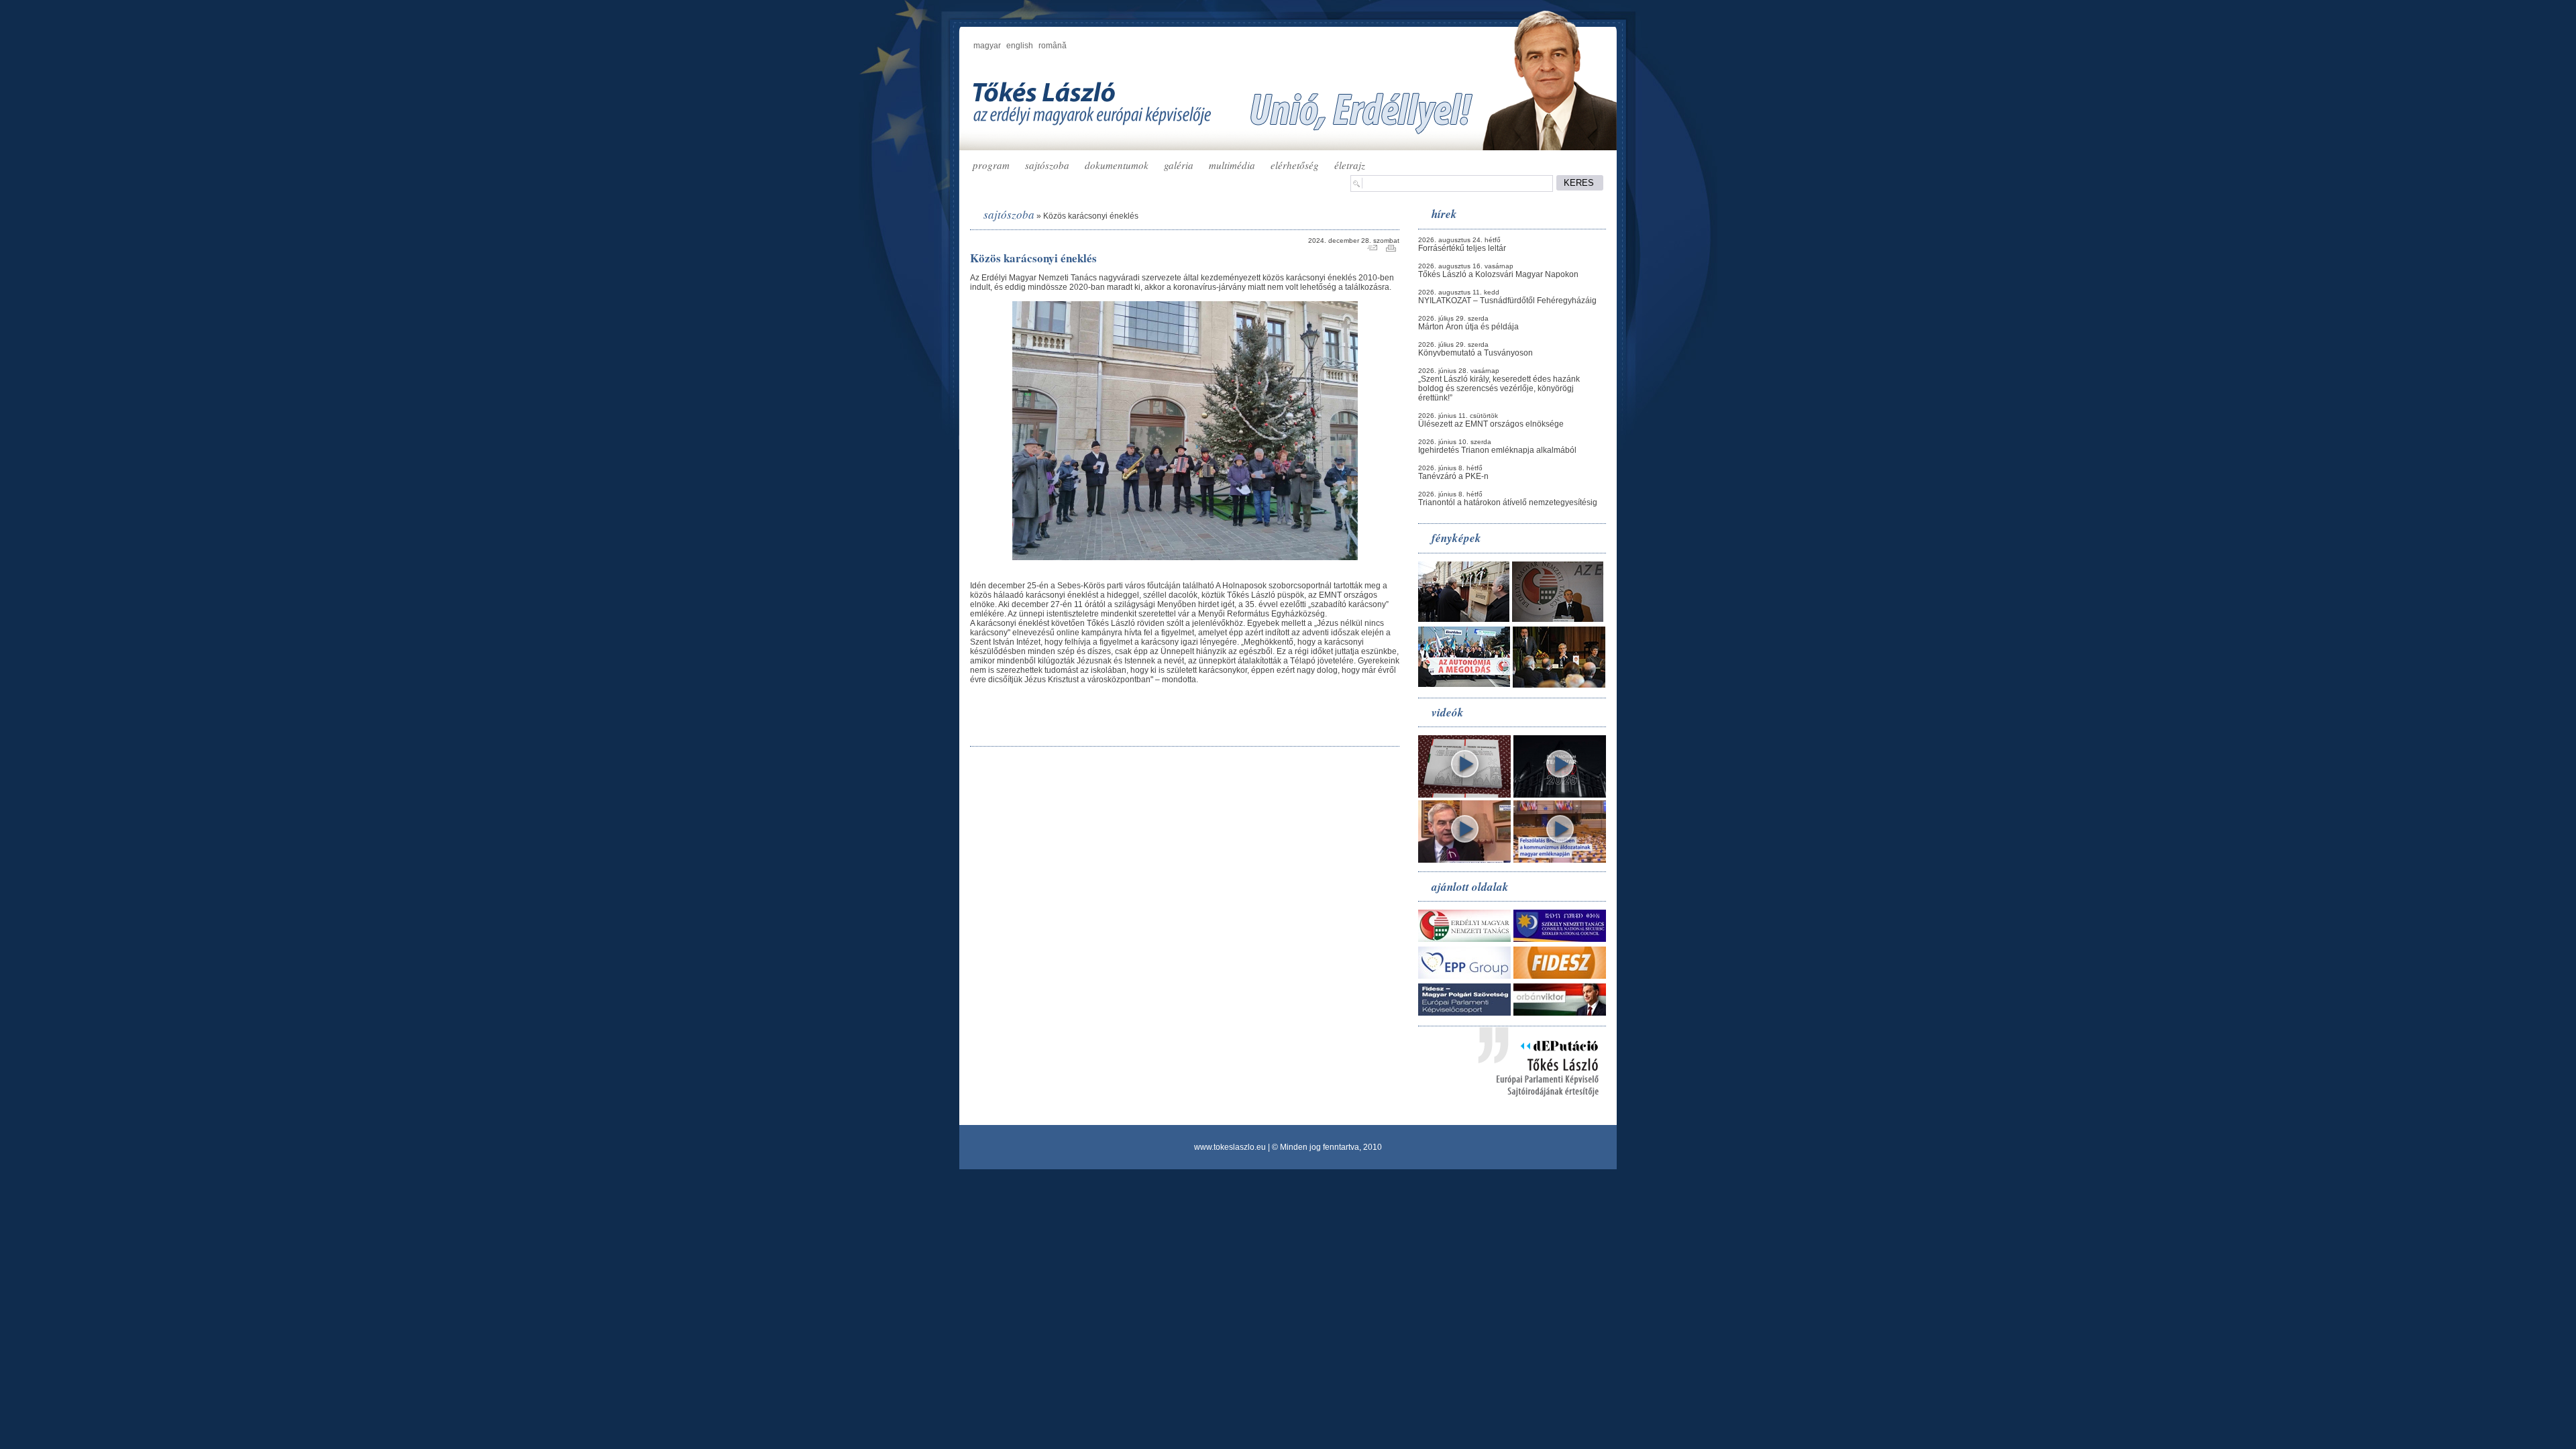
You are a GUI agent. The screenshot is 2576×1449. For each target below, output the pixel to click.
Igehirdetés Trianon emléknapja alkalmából (1497, 450)
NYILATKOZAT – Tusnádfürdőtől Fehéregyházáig (1507, 301)
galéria (1179, 165)
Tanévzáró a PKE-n (1453, 476)
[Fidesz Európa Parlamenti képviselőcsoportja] (1464, 1013)
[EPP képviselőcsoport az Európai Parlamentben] (1464, 976)
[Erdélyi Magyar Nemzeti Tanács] (1464, 939)
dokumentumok (1117, 165)
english (1020, 46)
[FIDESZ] (1560, 976)
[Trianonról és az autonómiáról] (1464, 795)
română (1053, 46)
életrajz (1350, 165)
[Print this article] (1391, 249)
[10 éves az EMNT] (1558, 619)
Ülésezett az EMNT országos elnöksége (1491, 424)
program (991, 165)
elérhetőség (1295, 165)
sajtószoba (1047, 165)
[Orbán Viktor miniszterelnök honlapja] (1560, 1013)
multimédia (1232, 165)
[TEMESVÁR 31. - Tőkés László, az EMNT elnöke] (1560, 795)
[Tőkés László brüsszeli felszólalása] (1560, 860)
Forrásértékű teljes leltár (1462, 248)
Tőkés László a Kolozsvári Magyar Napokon (1498, 274)
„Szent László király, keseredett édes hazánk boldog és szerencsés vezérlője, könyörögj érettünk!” (1499, 388)
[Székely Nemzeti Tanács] (1560, 939)
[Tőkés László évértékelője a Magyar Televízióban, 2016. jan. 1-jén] (1464, 860)
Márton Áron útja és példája (1468, 327)
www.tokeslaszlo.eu (1230, 1147)
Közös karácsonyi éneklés (1091, 216)
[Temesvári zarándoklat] (1464, 619)
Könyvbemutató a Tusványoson (1475, 353)
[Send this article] (1372, 249)
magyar (987, 46)
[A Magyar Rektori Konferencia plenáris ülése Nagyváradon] (1559, 685)
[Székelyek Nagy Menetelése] (1464, 684)
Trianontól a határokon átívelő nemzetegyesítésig (1508, 502)
